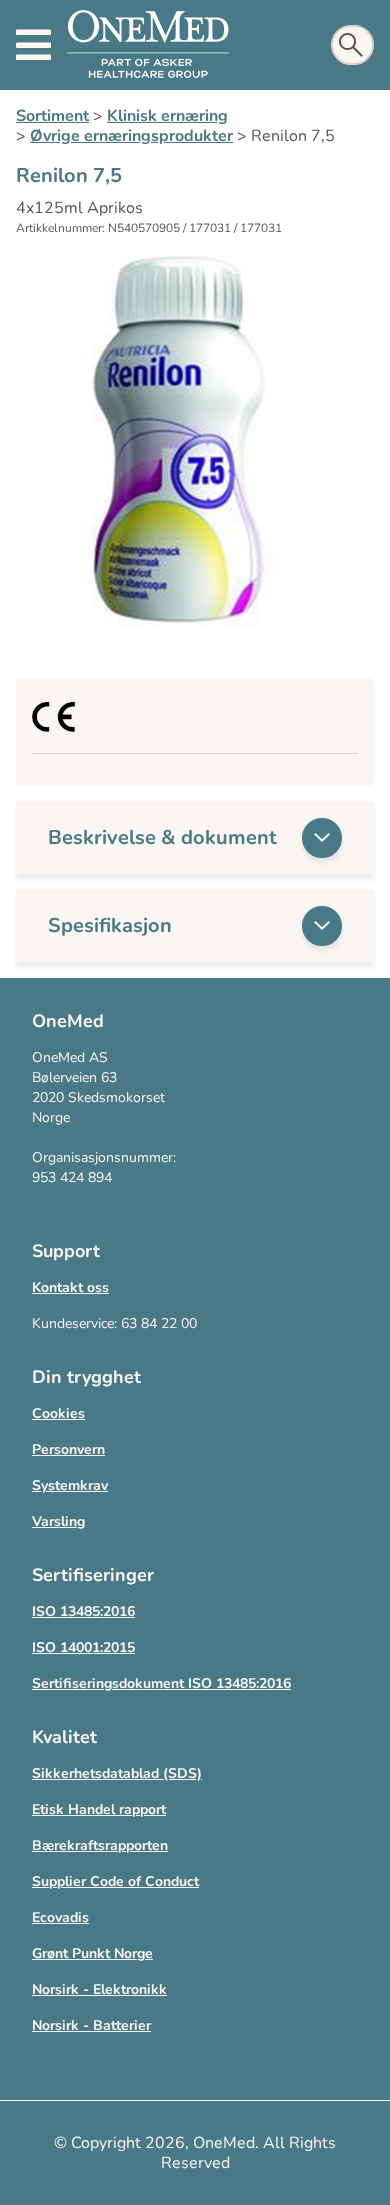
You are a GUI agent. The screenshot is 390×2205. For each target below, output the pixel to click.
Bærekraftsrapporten (100, 1845)
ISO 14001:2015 (83, 1647)
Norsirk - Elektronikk (99, 1989)
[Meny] (33, 45)
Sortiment (52, 116)
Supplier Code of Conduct (115, 1881)
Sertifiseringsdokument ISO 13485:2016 (161, 1683)
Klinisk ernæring (167, 116)
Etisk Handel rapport (99, 1809)
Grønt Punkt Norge (92, 1953)
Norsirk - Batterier (91, 2025)
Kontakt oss (70, 1287)
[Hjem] (148, 45)
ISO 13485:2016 (83, 1611)
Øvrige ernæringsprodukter (131, 136)
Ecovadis (60, 1917)
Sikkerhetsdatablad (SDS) (117, 1773)
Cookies (58, 1413)
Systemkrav (70, 1485)
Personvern (68, 1449)
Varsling (58, 1521)
